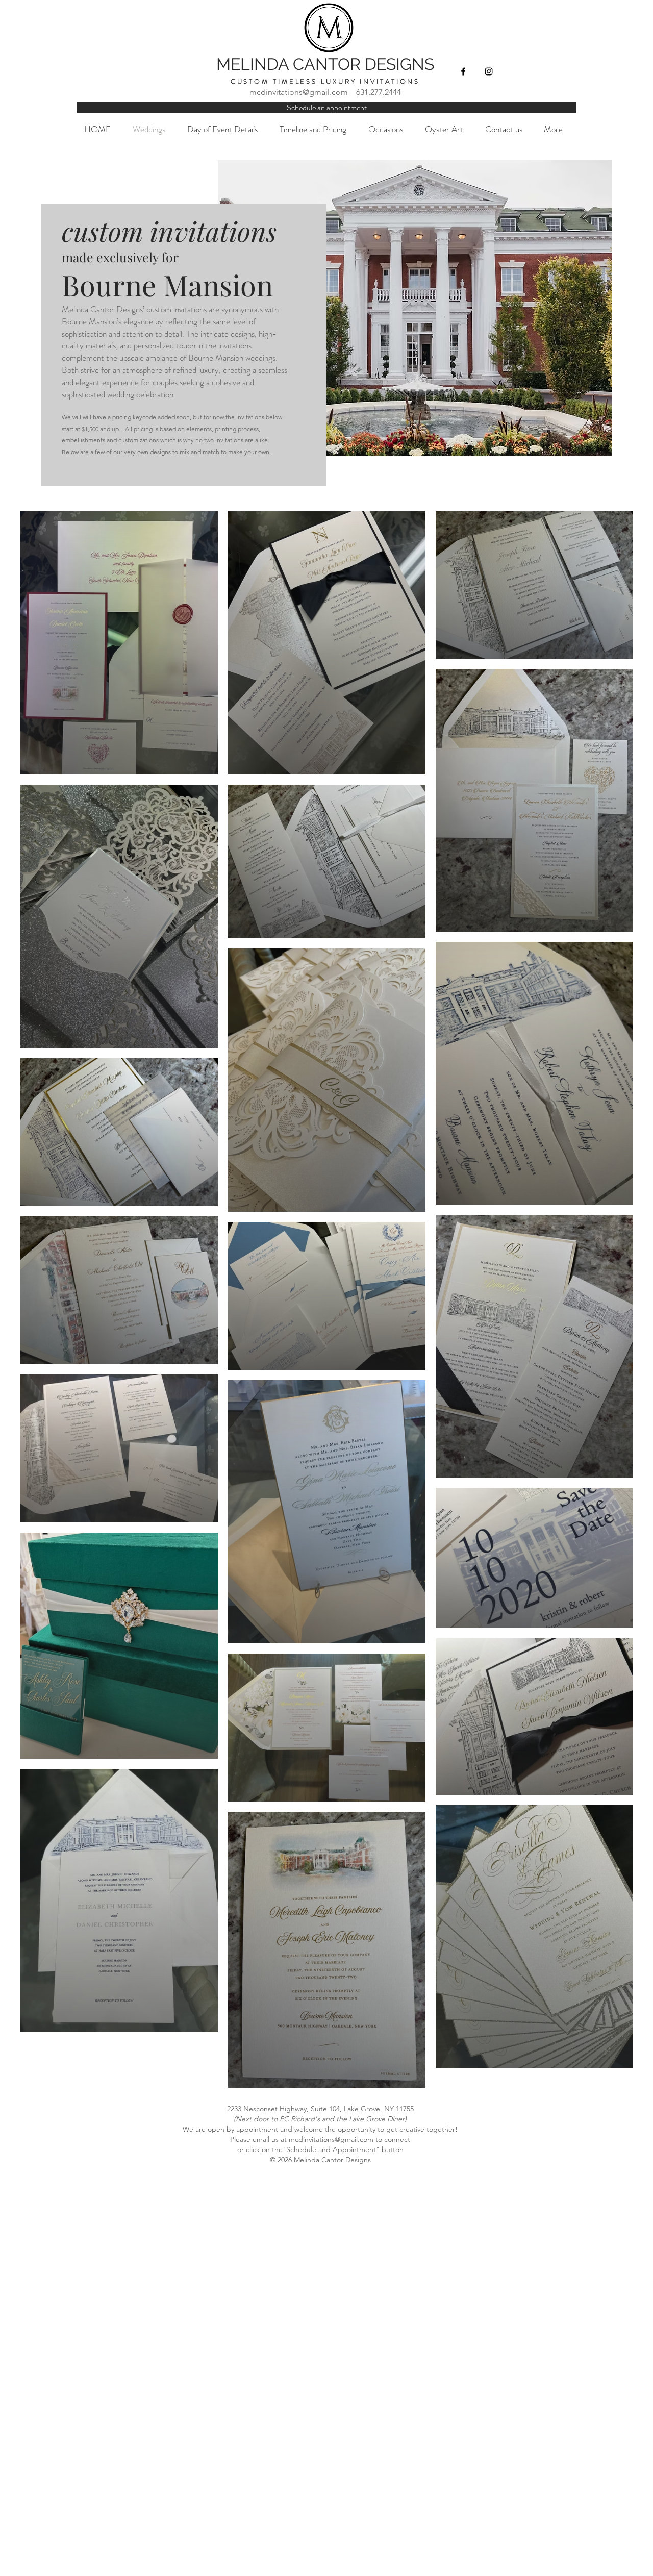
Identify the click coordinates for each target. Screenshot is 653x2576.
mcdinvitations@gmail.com (299, 92)
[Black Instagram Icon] (489, 71)
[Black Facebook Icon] (463, 71)
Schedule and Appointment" (333, 2149)
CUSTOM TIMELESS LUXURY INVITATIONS (325, 81)
